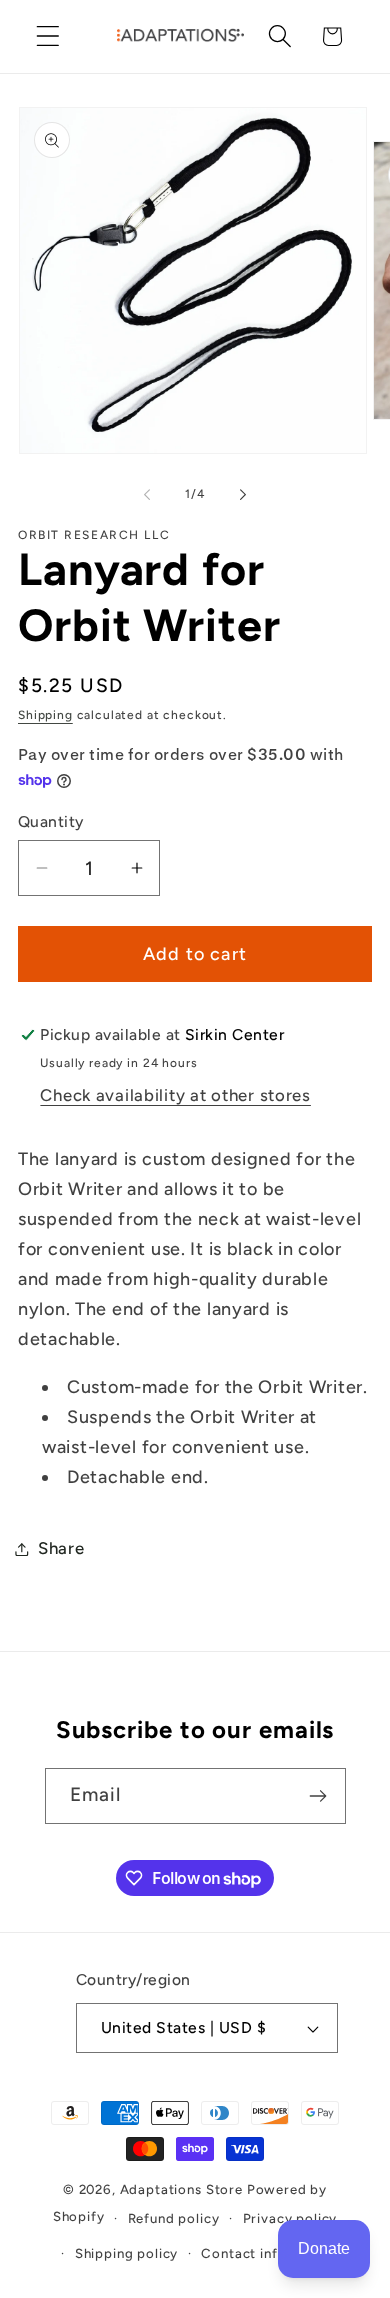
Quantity (51, 821)
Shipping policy (127, 2253)
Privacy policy (290, 2218)
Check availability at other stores (175, 1095)
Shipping (45, 715)
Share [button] (61, 1548)
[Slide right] (243, 494)
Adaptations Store (181, 2189)
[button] (48, 36)
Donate (324, 2248)
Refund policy (174, 2218)
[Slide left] (147, 494)
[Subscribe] (318, 1796)
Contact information (269, 2253)
